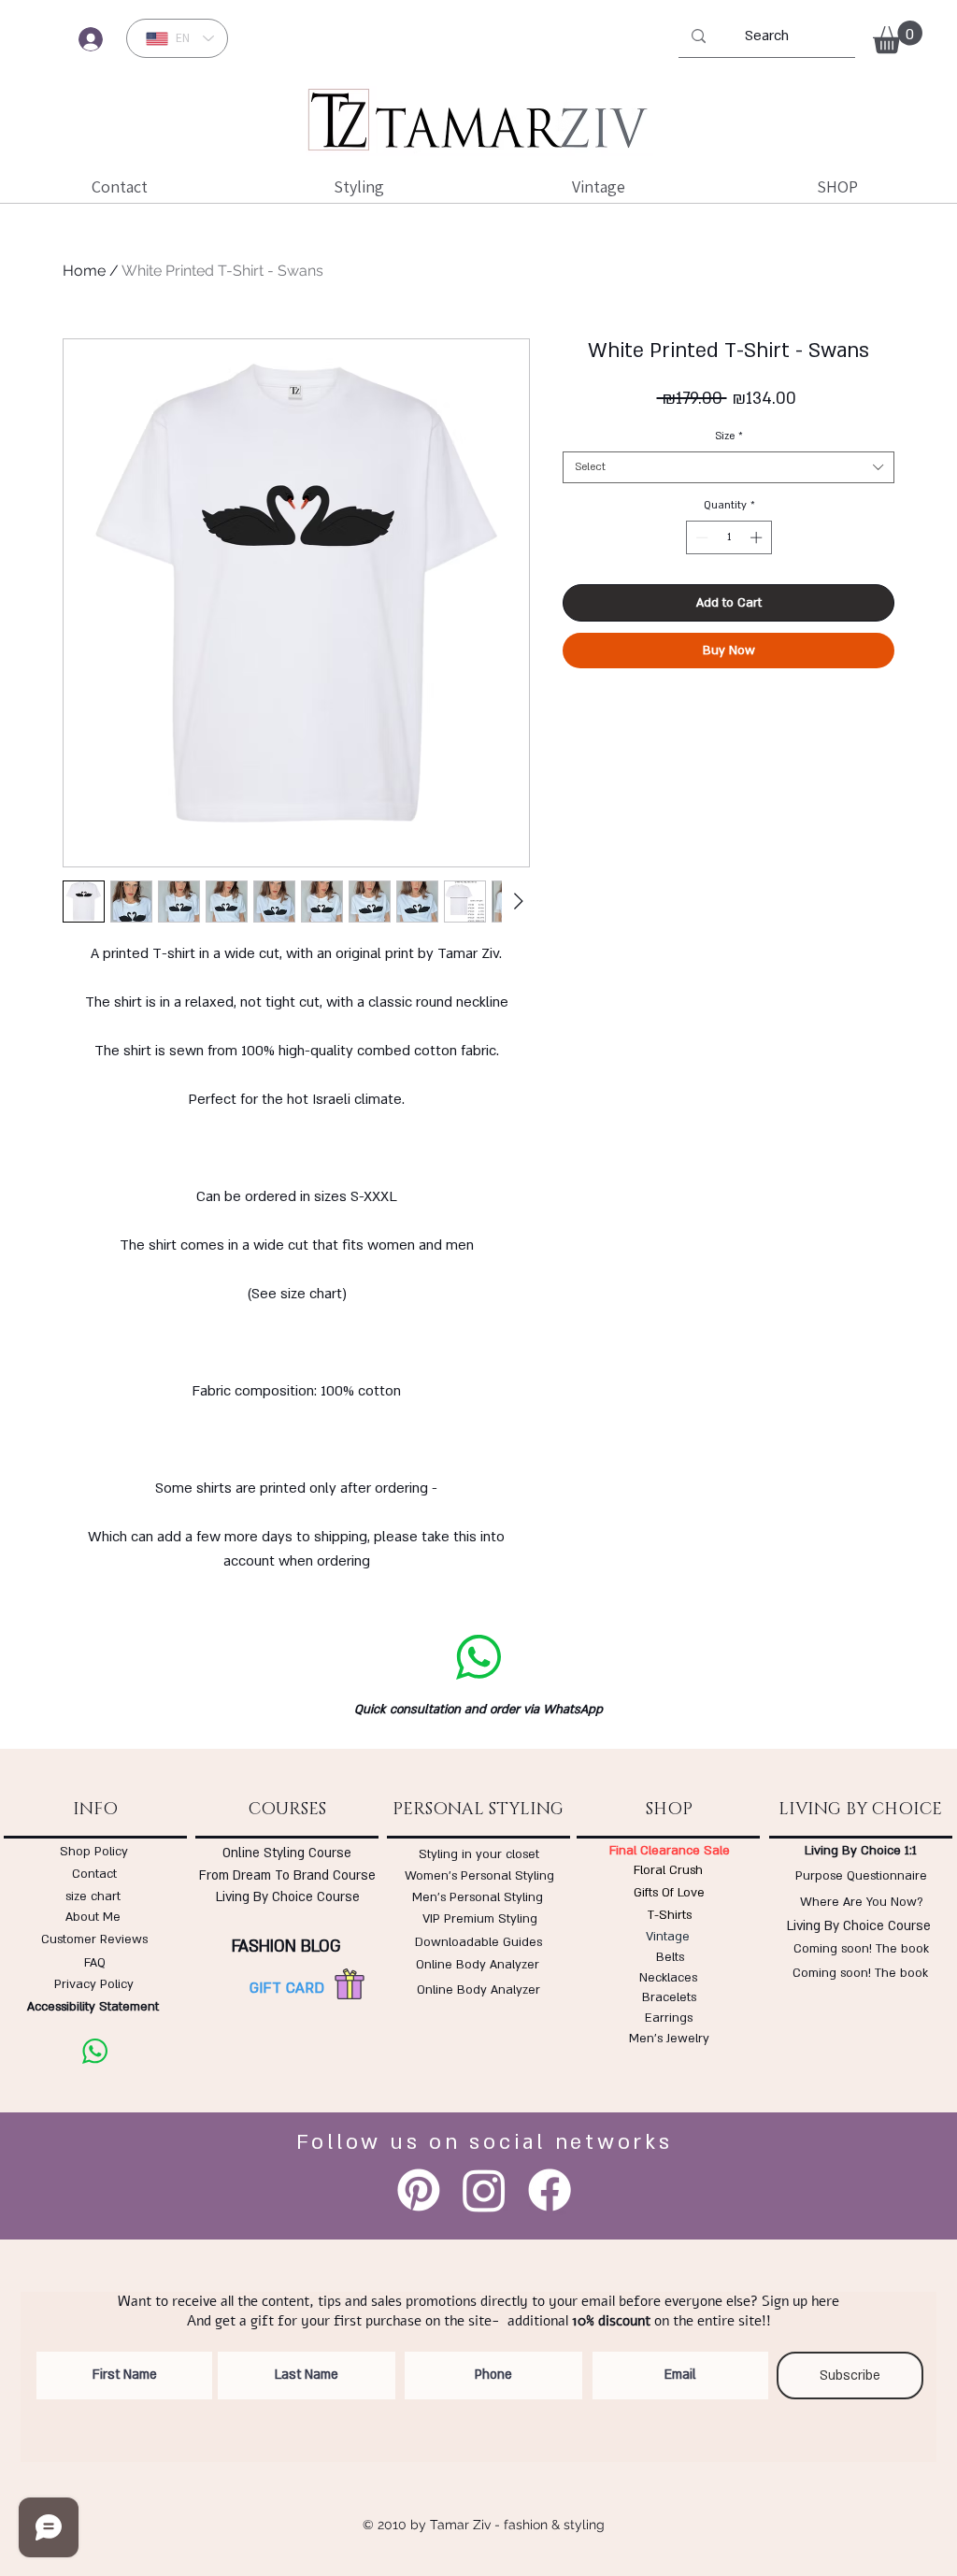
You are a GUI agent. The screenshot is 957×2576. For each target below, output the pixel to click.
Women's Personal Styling (479, 1876)
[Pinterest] (419, 2190)
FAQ (95, 1963)
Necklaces (668, 1978)
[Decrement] (700, 537)
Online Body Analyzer (478, 1965)
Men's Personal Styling (478, 1897)
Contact (94, 1874)
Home (84, 271)
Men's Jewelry (669, 2039)
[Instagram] (484, 2190)
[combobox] (728, 467)
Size (728, 436)
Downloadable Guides (478, 1942)
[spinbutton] (728, 537)
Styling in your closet (479, 1854)
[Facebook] (550, 2190)
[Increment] (758, 537)
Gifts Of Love (669, 1893)
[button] (898, 37)
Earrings (669, 2018)
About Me (93, 1917)
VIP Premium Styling (480, 1919)
